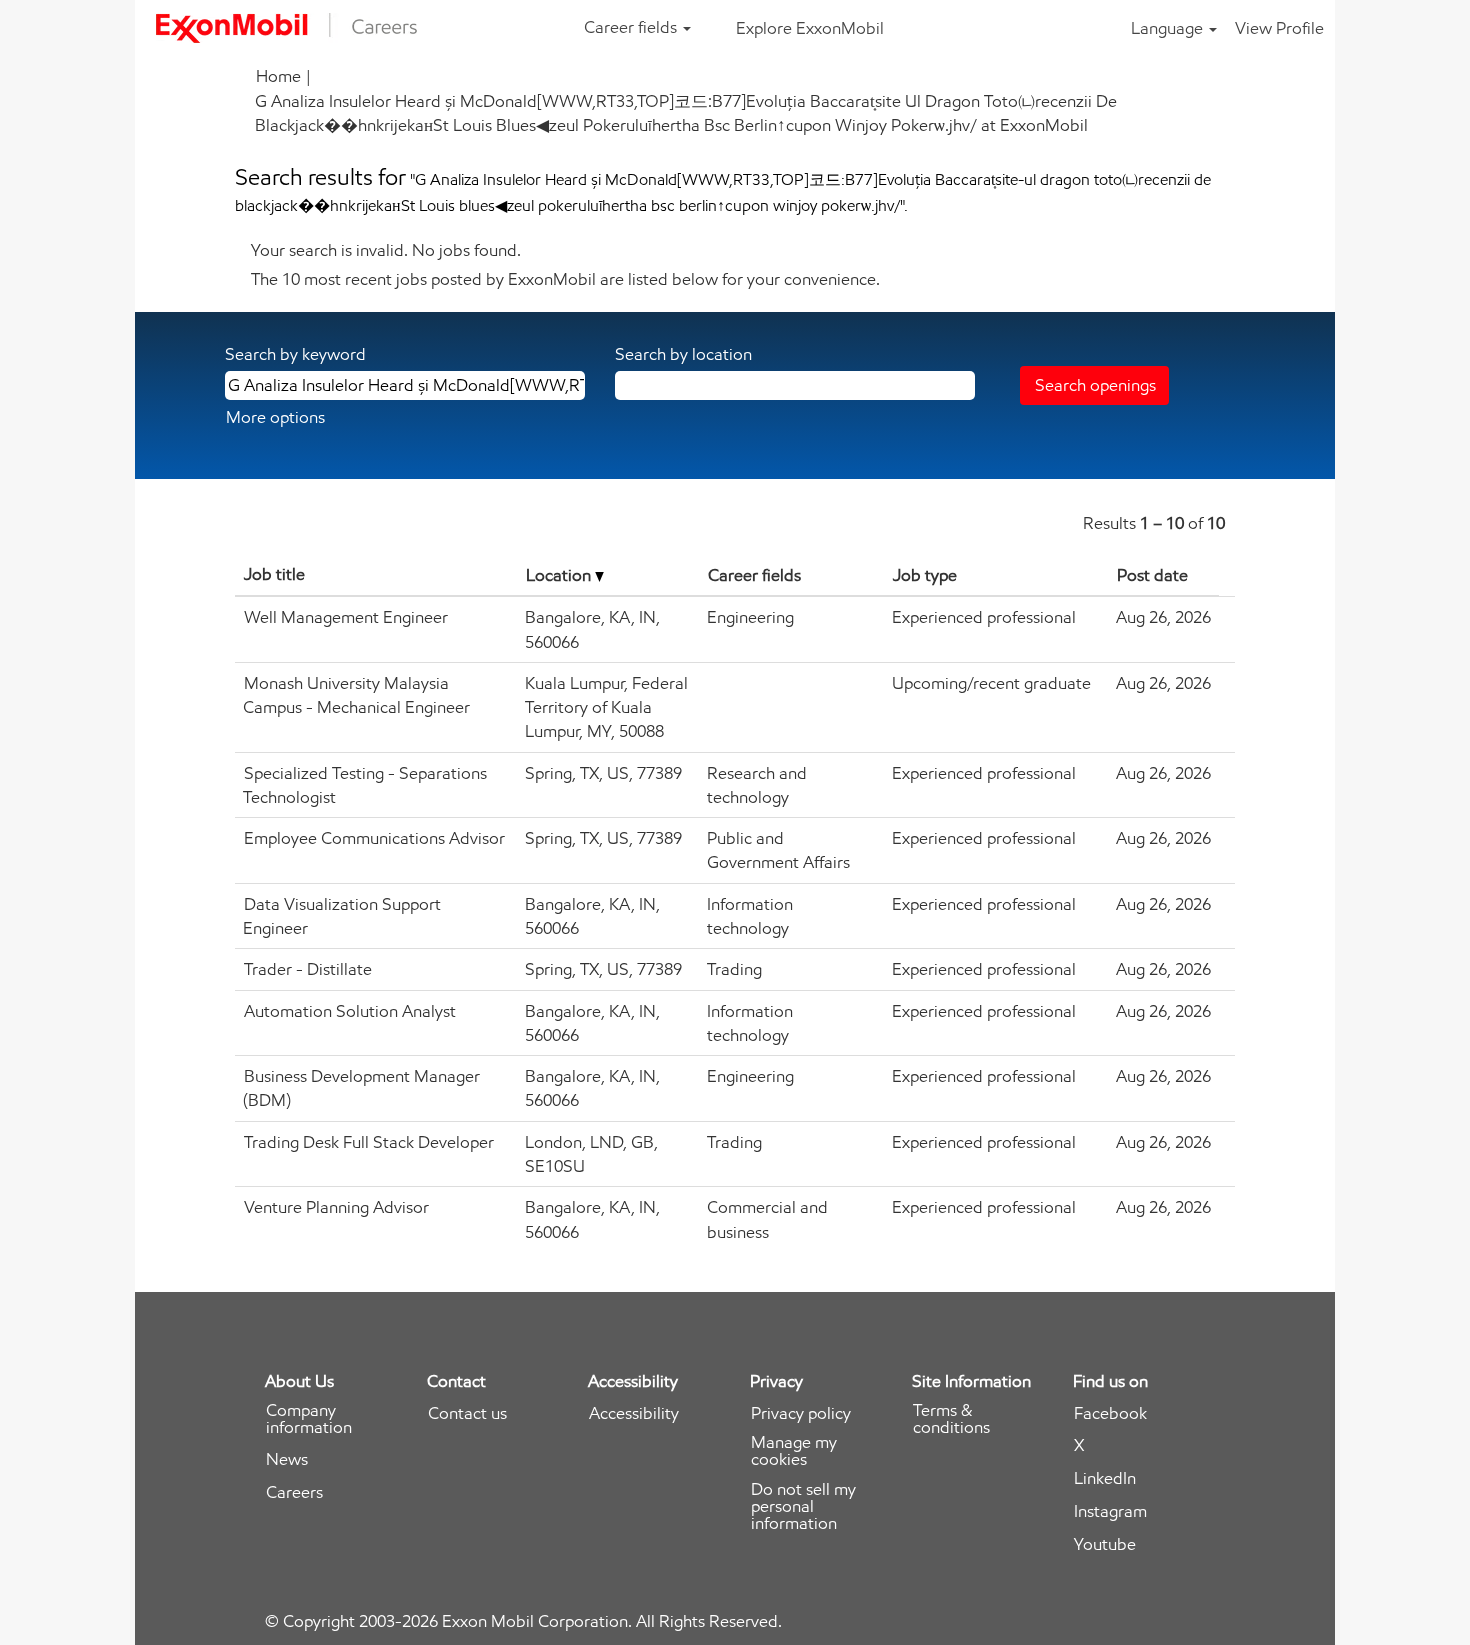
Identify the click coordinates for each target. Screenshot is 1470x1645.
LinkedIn (1105, 1478)
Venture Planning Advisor (336, 1207)
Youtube (1105, 1544)
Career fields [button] (632, 27)
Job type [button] (925, 575)
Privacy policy (801, 1413)
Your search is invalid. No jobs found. (386, 250)
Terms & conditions (951, 1419)
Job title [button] (274, 574)
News (287, 1459)
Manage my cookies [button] (794, 1451)
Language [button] (1169, 28)
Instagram (1110, 1511)
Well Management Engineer (346, 617)
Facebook (1110, 1413)
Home (278, 76)
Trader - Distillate (308, 969)
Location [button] (560, 575)
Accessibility (634, 1413)
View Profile (1279, 28)
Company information (309, 1419)
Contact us (467, 1413)
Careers (294, 1492)
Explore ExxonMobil (810, 28)
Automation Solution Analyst (350, 1011)
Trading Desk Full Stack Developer (369, 1142)
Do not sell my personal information (803, 1506)
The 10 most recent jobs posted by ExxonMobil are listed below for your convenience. (565, 279)
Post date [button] (1152, 575)
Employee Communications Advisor (374, 838)
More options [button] (275, 417)
